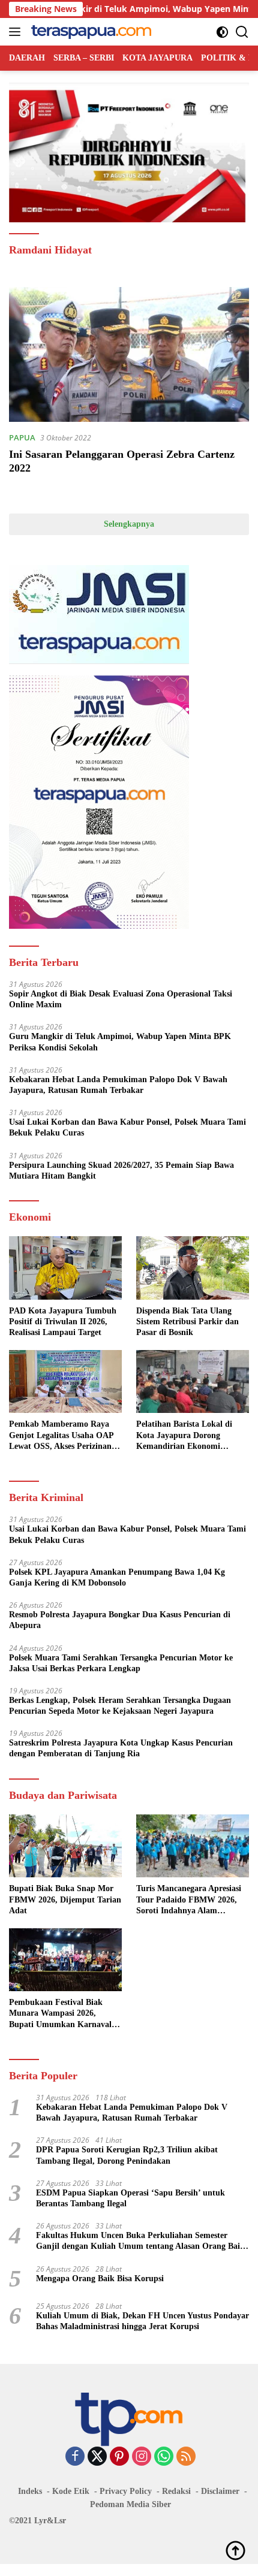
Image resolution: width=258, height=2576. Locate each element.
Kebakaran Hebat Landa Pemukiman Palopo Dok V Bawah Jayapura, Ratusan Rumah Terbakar (118, 1085)
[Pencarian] (242, 32)
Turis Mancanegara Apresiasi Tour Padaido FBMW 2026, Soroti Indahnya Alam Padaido (189, 1900)
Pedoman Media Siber (130, 2504)
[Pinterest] (119, 2457)
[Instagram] (142, 2457)
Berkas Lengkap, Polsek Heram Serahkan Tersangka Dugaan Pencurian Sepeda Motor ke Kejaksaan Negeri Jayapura (120, 1706)
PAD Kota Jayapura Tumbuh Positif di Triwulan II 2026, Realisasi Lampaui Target (63, 1322)
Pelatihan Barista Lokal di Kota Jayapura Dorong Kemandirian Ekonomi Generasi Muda (184, 1436)
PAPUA (22, 437)
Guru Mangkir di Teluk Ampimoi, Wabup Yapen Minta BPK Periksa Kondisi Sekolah (120, 1042)
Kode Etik (71, 2491)
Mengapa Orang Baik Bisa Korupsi (100, 2278)
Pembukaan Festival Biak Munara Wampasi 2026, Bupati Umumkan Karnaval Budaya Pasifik (60, 2014)
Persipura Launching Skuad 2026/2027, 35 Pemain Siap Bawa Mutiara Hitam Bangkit (121, 1171)
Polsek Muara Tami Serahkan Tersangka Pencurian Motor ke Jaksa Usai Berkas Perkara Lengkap (121, 1663)
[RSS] (186, 2457)
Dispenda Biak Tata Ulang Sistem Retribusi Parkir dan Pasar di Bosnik (187, 1322)
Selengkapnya (129, 524)
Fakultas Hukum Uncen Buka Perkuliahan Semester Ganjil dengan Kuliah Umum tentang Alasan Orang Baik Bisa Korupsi (140, 2241)
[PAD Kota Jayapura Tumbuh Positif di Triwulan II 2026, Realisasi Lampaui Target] (65, 1268)
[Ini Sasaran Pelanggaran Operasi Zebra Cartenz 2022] (129, 354)
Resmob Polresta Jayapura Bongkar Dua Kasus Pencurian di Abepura (120, 1620)
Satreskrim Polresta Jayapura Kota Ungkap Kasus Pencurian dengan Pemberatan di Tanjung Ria (121, 1748)
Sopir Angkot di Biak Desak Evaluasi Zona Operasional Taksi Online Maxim (121, 999)
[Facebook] (75, 2457)
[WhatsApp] (164, 2457)
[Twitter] (97, 2457)
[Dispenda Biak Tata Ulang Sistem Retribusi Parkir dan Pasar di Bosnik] (193, 1268)
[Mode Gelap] (222, 32)
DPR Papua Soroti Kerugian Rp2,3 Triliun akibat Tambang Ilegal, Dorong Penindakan (127, 2155)
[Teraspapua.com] (90, 32)
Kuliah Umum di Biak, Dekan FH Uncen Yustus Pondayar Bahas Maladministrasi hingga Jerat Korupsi (142, 2321)
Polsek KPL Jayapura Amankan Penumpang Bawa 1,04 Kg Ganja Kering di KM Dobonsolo (117, 1577)
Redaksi (176, 2491)
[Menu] (17, 32)
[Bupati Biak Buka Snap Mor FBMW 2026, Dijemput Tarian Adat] (65, 1846)
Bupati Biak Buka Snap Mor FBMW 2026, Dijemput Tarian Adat (65, 1899)
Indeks (30, 2491)
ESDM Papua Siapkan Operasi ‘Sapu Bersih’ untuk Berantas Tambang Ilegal (130, 2198)
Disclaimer (220, 2491)
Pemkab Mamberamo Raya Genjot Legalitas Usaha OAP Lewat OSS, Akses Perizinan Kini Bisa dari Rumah (61, 1436)
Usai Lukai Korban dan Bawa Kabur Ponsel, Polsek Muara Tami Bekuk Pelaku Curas (127, 1127)
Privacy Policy (126, 2491)
